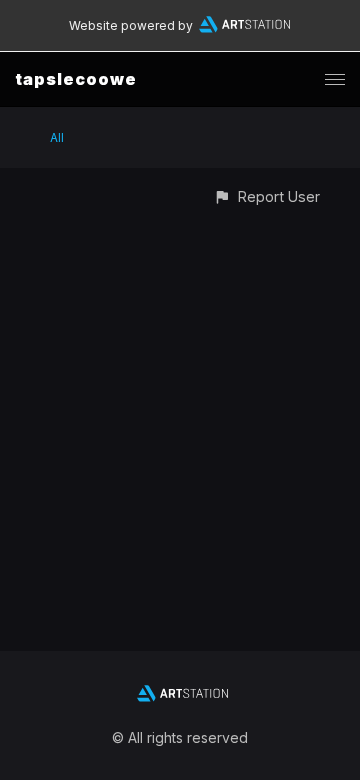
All (57, 137)
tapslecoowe (76, 79)
